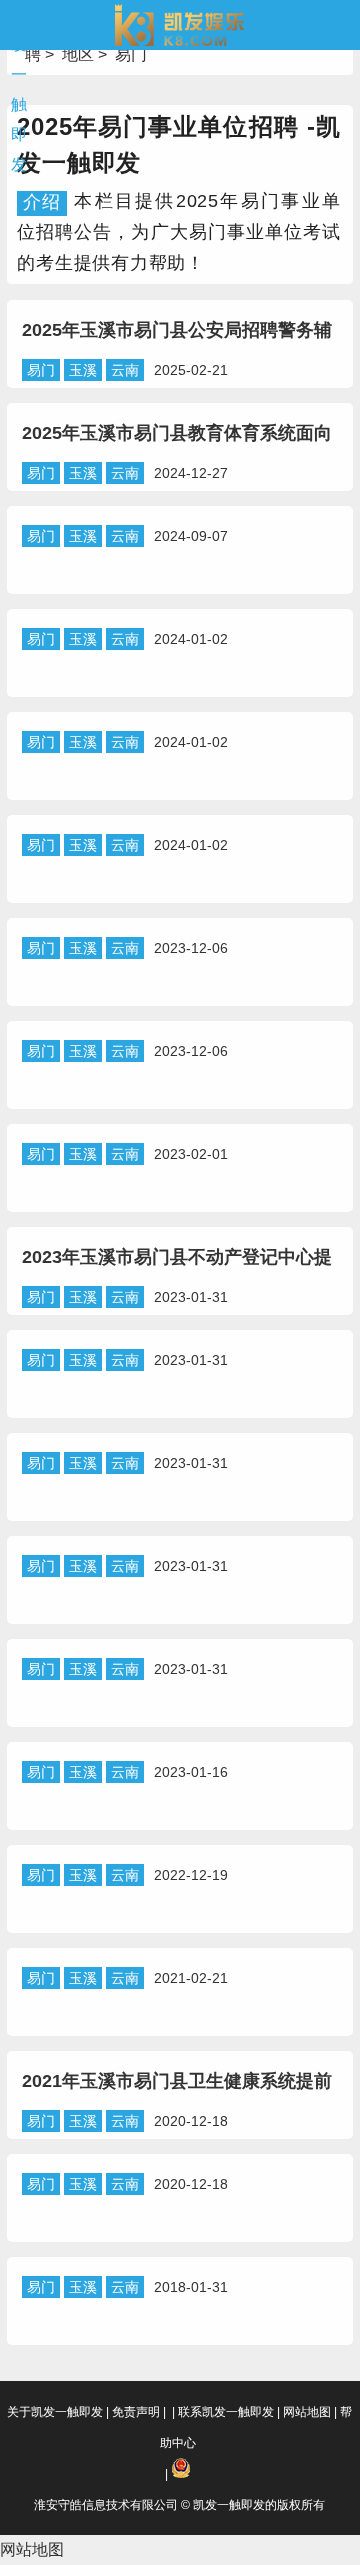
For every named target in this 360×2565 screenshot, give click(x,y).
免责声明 (136, 2412)
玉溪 (83, 370)
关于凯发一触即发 (55, 2412)
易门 (131, 54)
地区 (78, 54)
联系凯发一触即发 (226, 2412)
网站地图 (307, 2412)
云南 (125, 370)
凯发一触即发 (19, 89)
